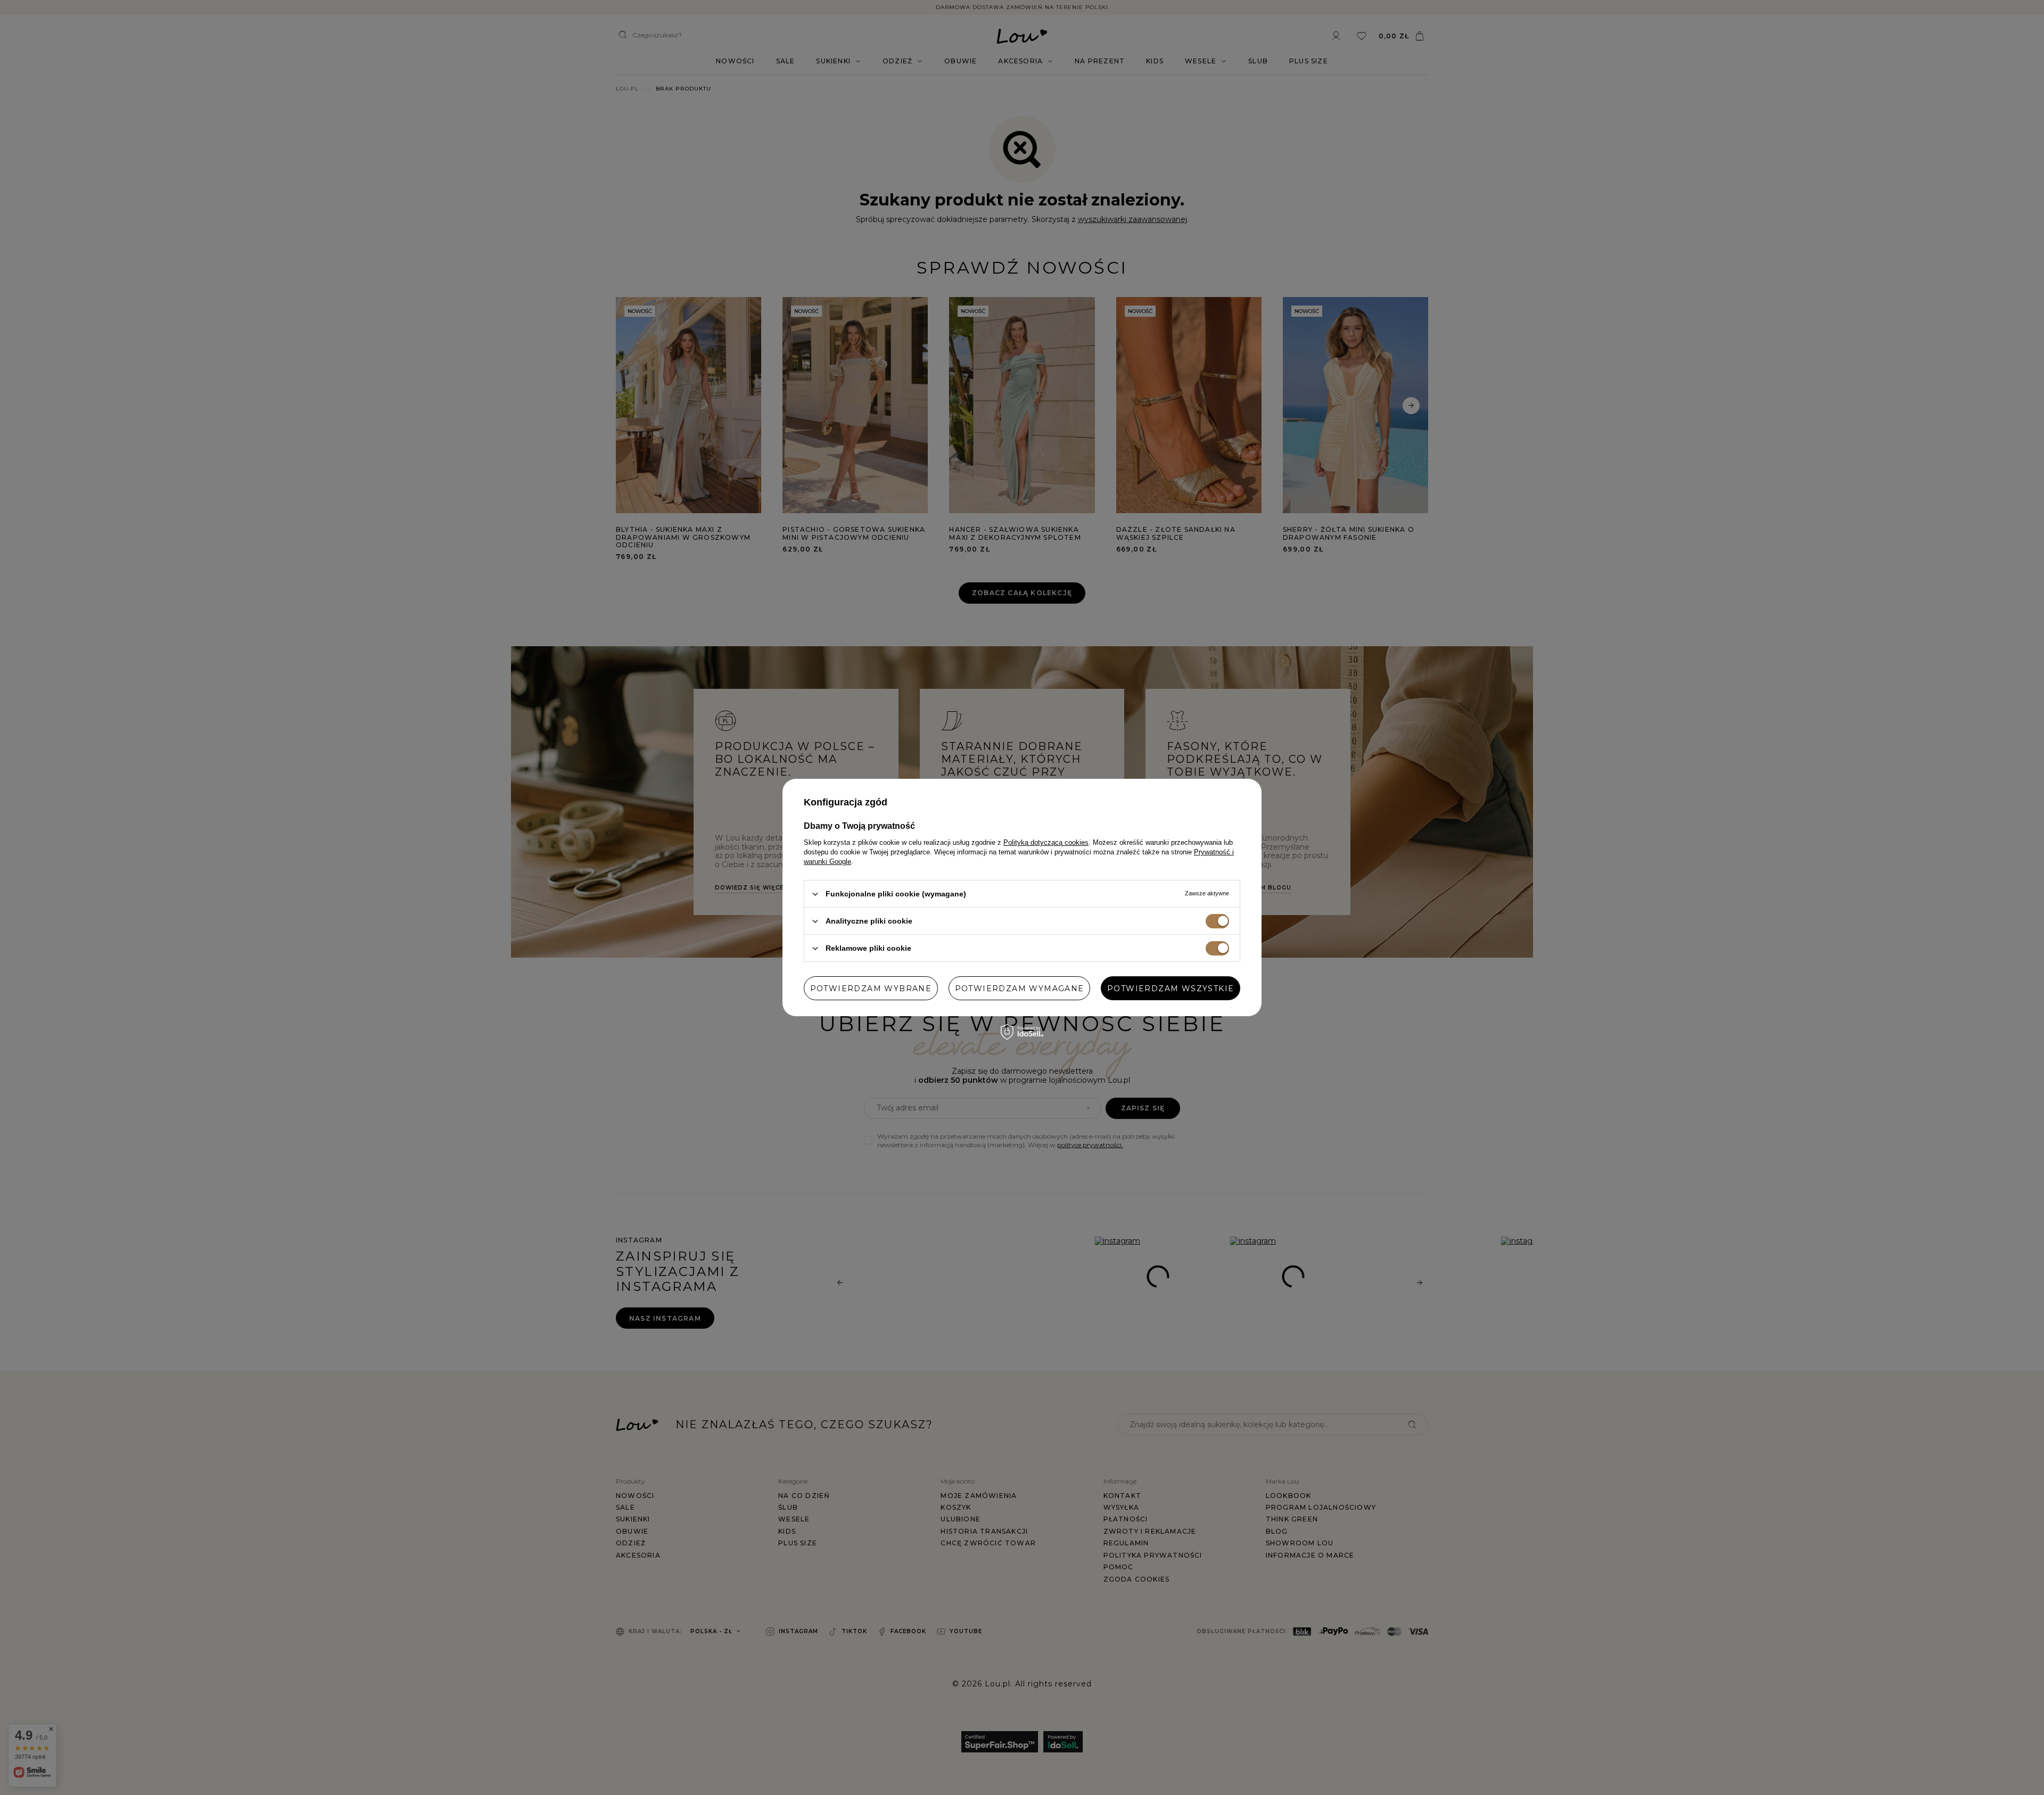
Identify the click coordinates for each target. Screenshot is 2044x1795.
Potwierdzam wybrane (871, 988)
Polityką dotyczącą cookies (1046, 842)
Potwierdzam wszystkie (1171, 988)
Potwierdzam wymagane (1020, 988)
